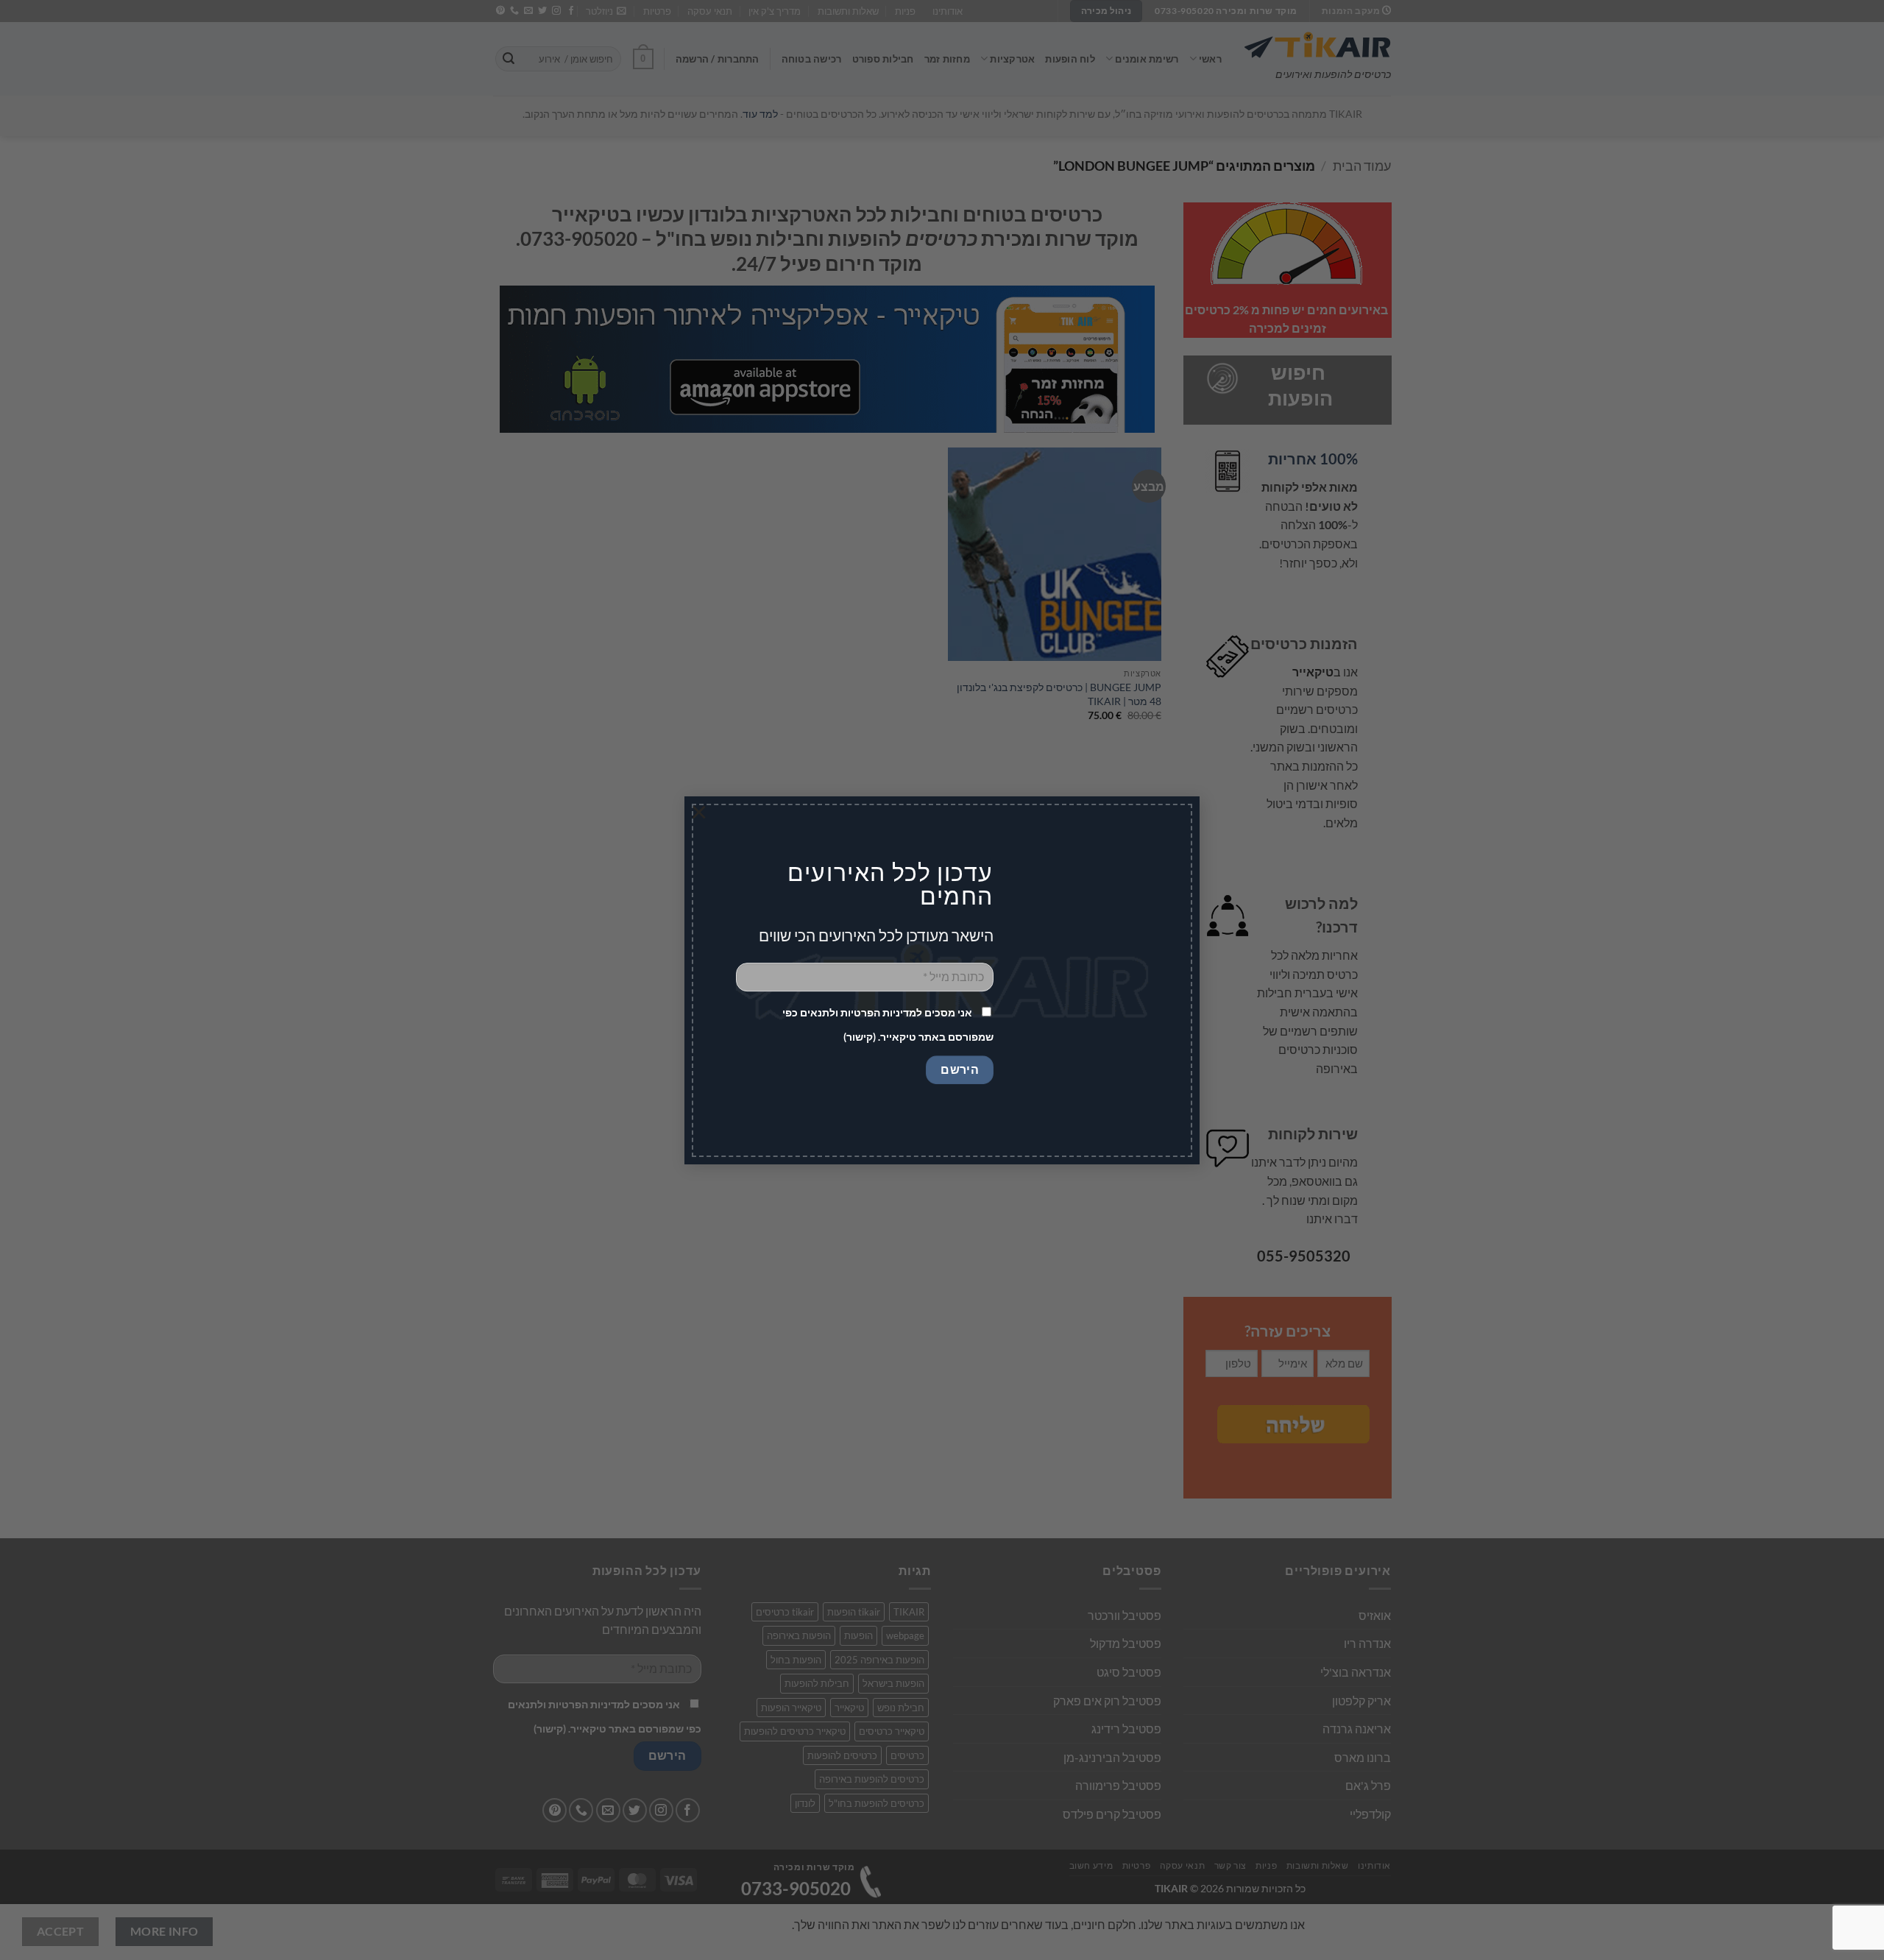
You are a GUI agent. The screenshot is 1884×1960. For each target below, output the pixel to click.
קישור (860, 1036)
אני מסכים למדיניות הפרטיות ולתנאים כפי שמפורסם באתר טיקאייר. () (888, 1024)
